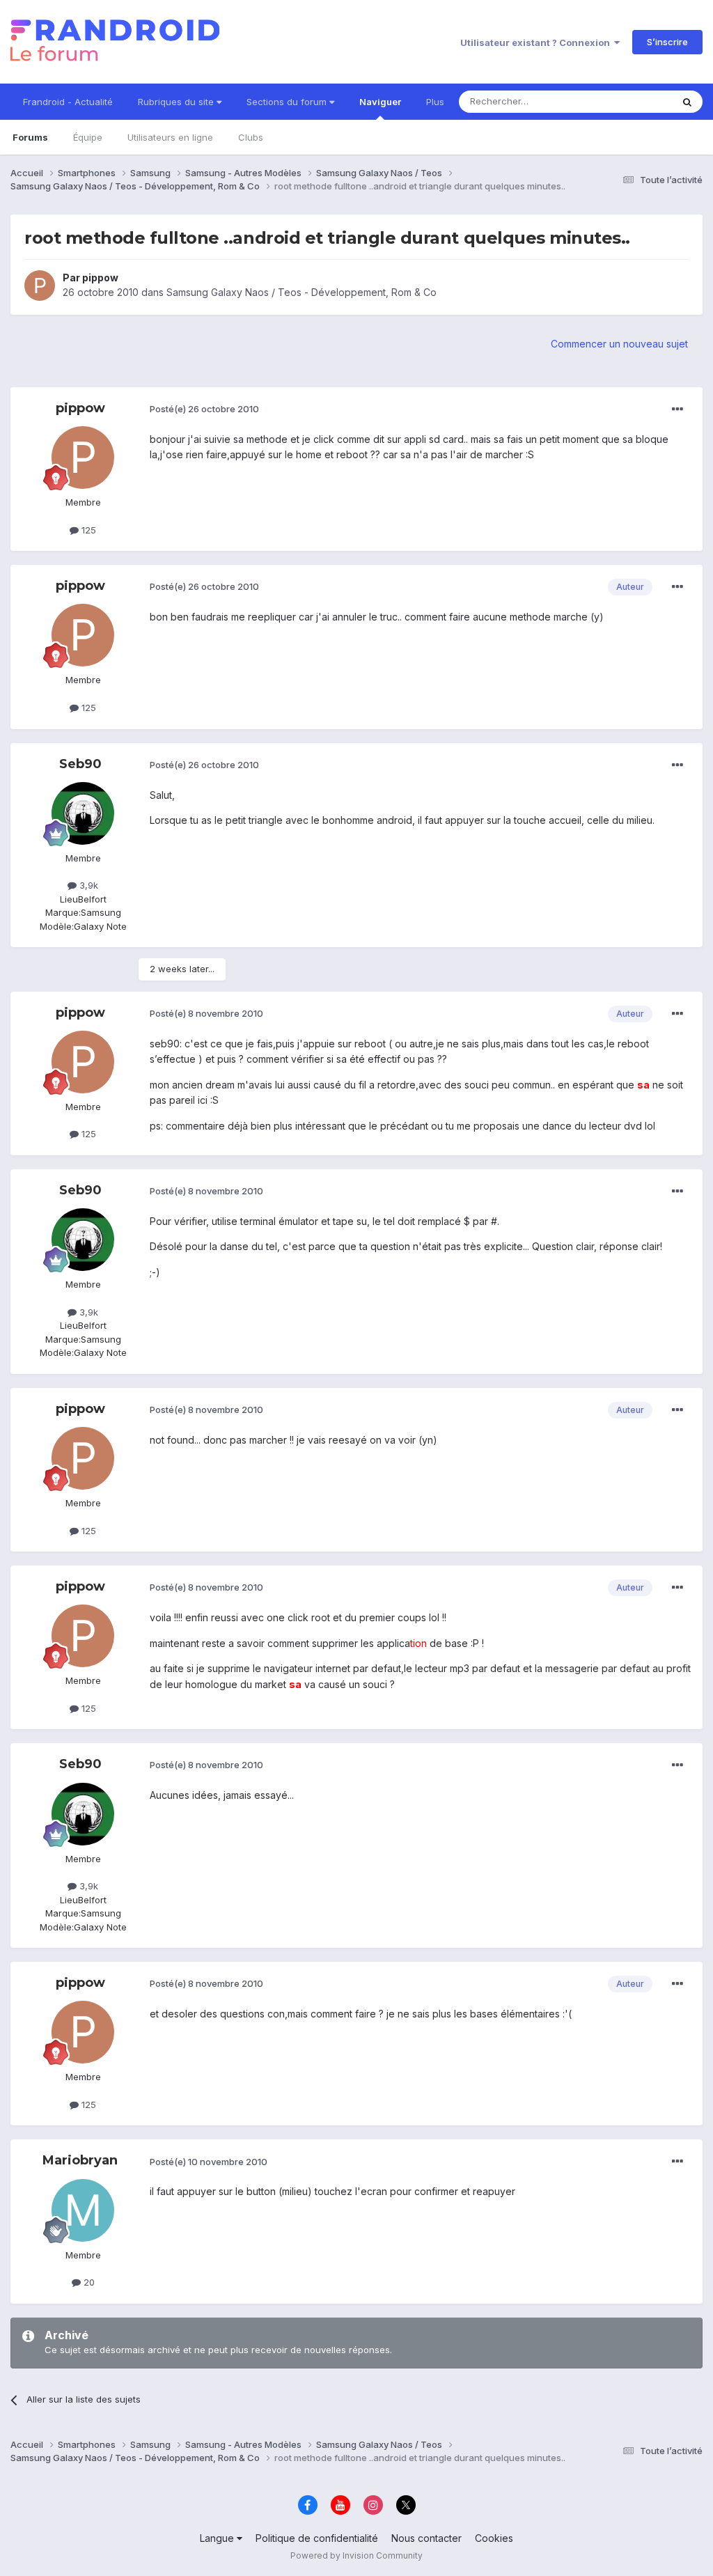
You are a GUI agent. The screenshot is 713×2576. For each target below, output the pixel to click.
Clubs (251, 137)
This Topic (631, 101)
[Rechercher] (687, 102)
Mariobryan (80, 2160)
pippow (100, 278)
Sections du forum (288, 102)
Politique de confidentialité (317, 2538)
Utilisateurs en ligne (170, 137)
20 (88, 2282)
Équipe (88, 137)
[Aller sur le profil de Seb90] (83, 813)
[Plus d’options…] (677, 409)
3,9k (87, 885)
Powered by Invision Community (356, 2555)
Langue (218, 2538)
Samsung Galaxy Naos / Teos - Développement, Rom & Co (301, 292)
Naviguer (380, 102)
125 (87, 530)
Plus (435, 102)
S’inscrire (667, 42)
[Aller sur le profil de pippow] (40, 286)
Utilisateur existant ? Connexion (537, 42)
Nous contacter (426, 2538)
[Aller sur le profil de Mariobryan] (83, 2210)
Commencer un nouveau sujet (619, 344)
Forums (30, 137)
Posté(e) (204, 409)
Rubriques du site (177, 102)
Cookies (494, 2538)
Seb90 (80, 764)
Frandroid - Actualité (68, 102)
